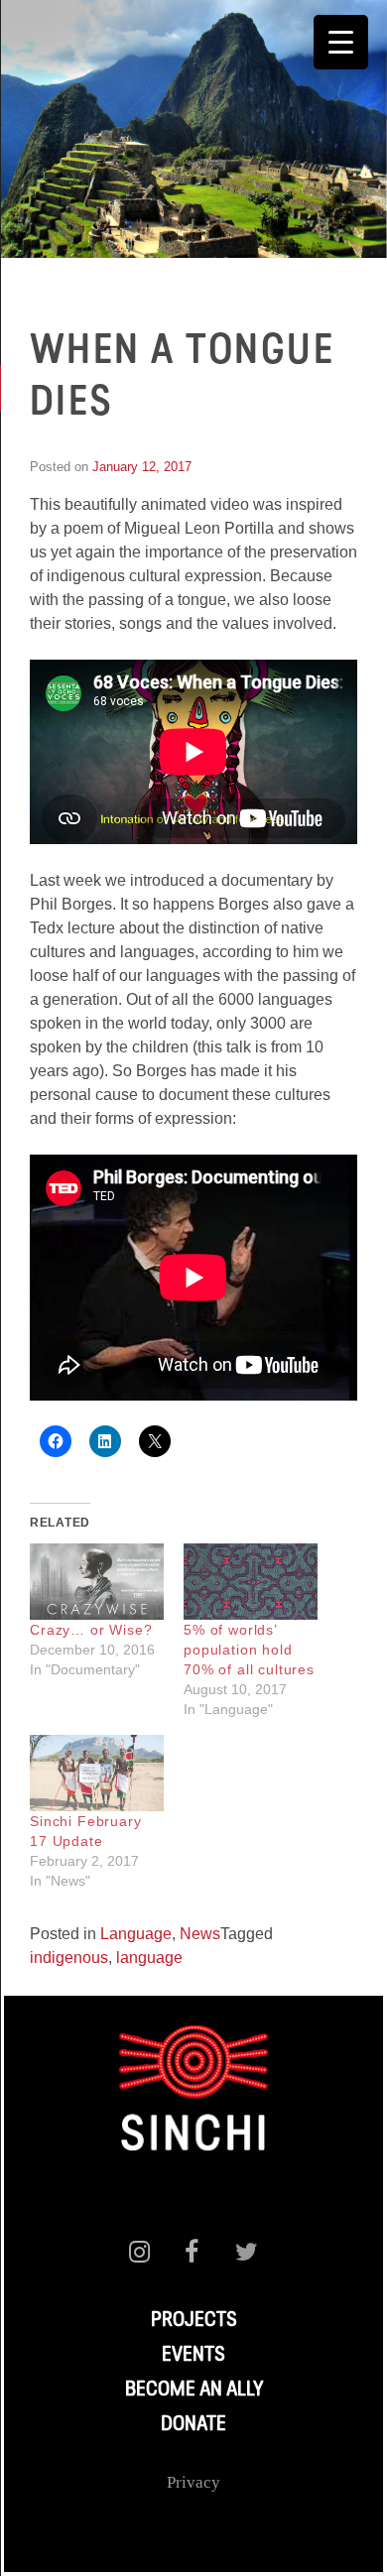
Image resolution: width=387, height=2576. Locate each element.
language (149, 1958)
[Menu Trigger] (341, 42)
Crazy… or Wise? (91, 1630)
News (200, 1934)
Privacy (193, 2482)
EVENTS (193, 2356)
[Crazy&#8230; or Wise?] (97, 1582)
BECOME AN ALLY (194, 2391)
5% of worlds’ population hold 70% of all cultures (249, 1650)
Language (136, 1934)
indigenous (69, 1958)
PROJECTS (194, 2321)
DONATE (193, 2425)
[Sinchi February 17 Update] (97, 1773)
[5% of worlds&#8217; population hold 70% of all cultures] (251, 1582)
